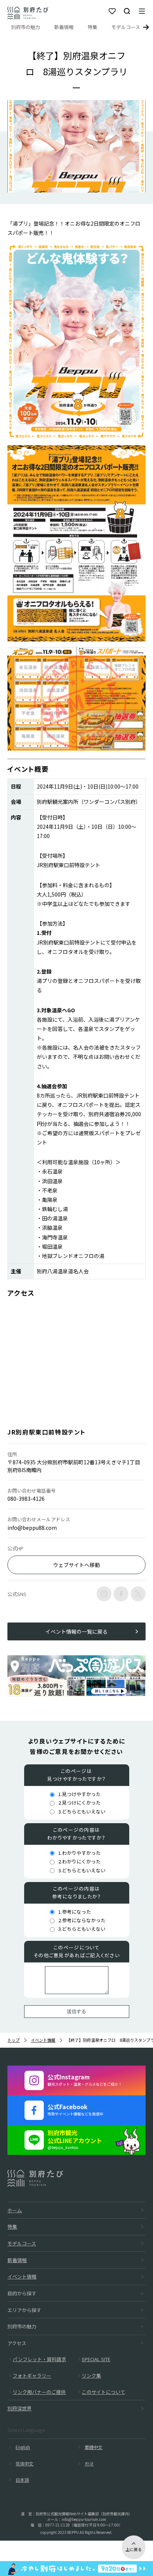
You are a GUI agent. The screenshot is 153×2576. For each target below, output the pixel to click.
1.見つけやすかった (79, 1794)
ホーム (15, 2210)
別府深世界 (19, 2408)
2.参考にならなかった (82, 1920)
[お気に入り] (112, 11)
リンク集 (91, 2376)
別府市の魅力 (26, 27)
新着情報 (64, 27)
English (23, 2447)
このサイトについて (103, 2392)
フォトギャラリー (32, 2376)
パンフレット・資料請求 (39, 2359)
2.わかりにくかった (79, 1861)
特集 (92, 27)
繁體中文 (94, 2447)
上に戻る (134, 2549)
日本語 (22, 2480)
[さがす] (127, 11)
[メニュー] (142, 11)
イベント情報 (43, 2040)
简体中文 (25, 2463)
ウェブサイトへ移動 (76, 1565)
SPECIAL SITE (96, 2359)
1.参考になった (75, 1912)
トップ (14, 2040)
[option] (76, 146)
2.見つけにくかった (79, 1803)
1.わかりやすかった (79, 1853)
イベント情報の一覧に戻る (76, 1631)
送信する (76, 2011)
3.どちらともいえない (82, 1811)
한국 (89, 2463)
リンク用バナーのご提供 (39, 2392)
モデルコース (126, 27)
